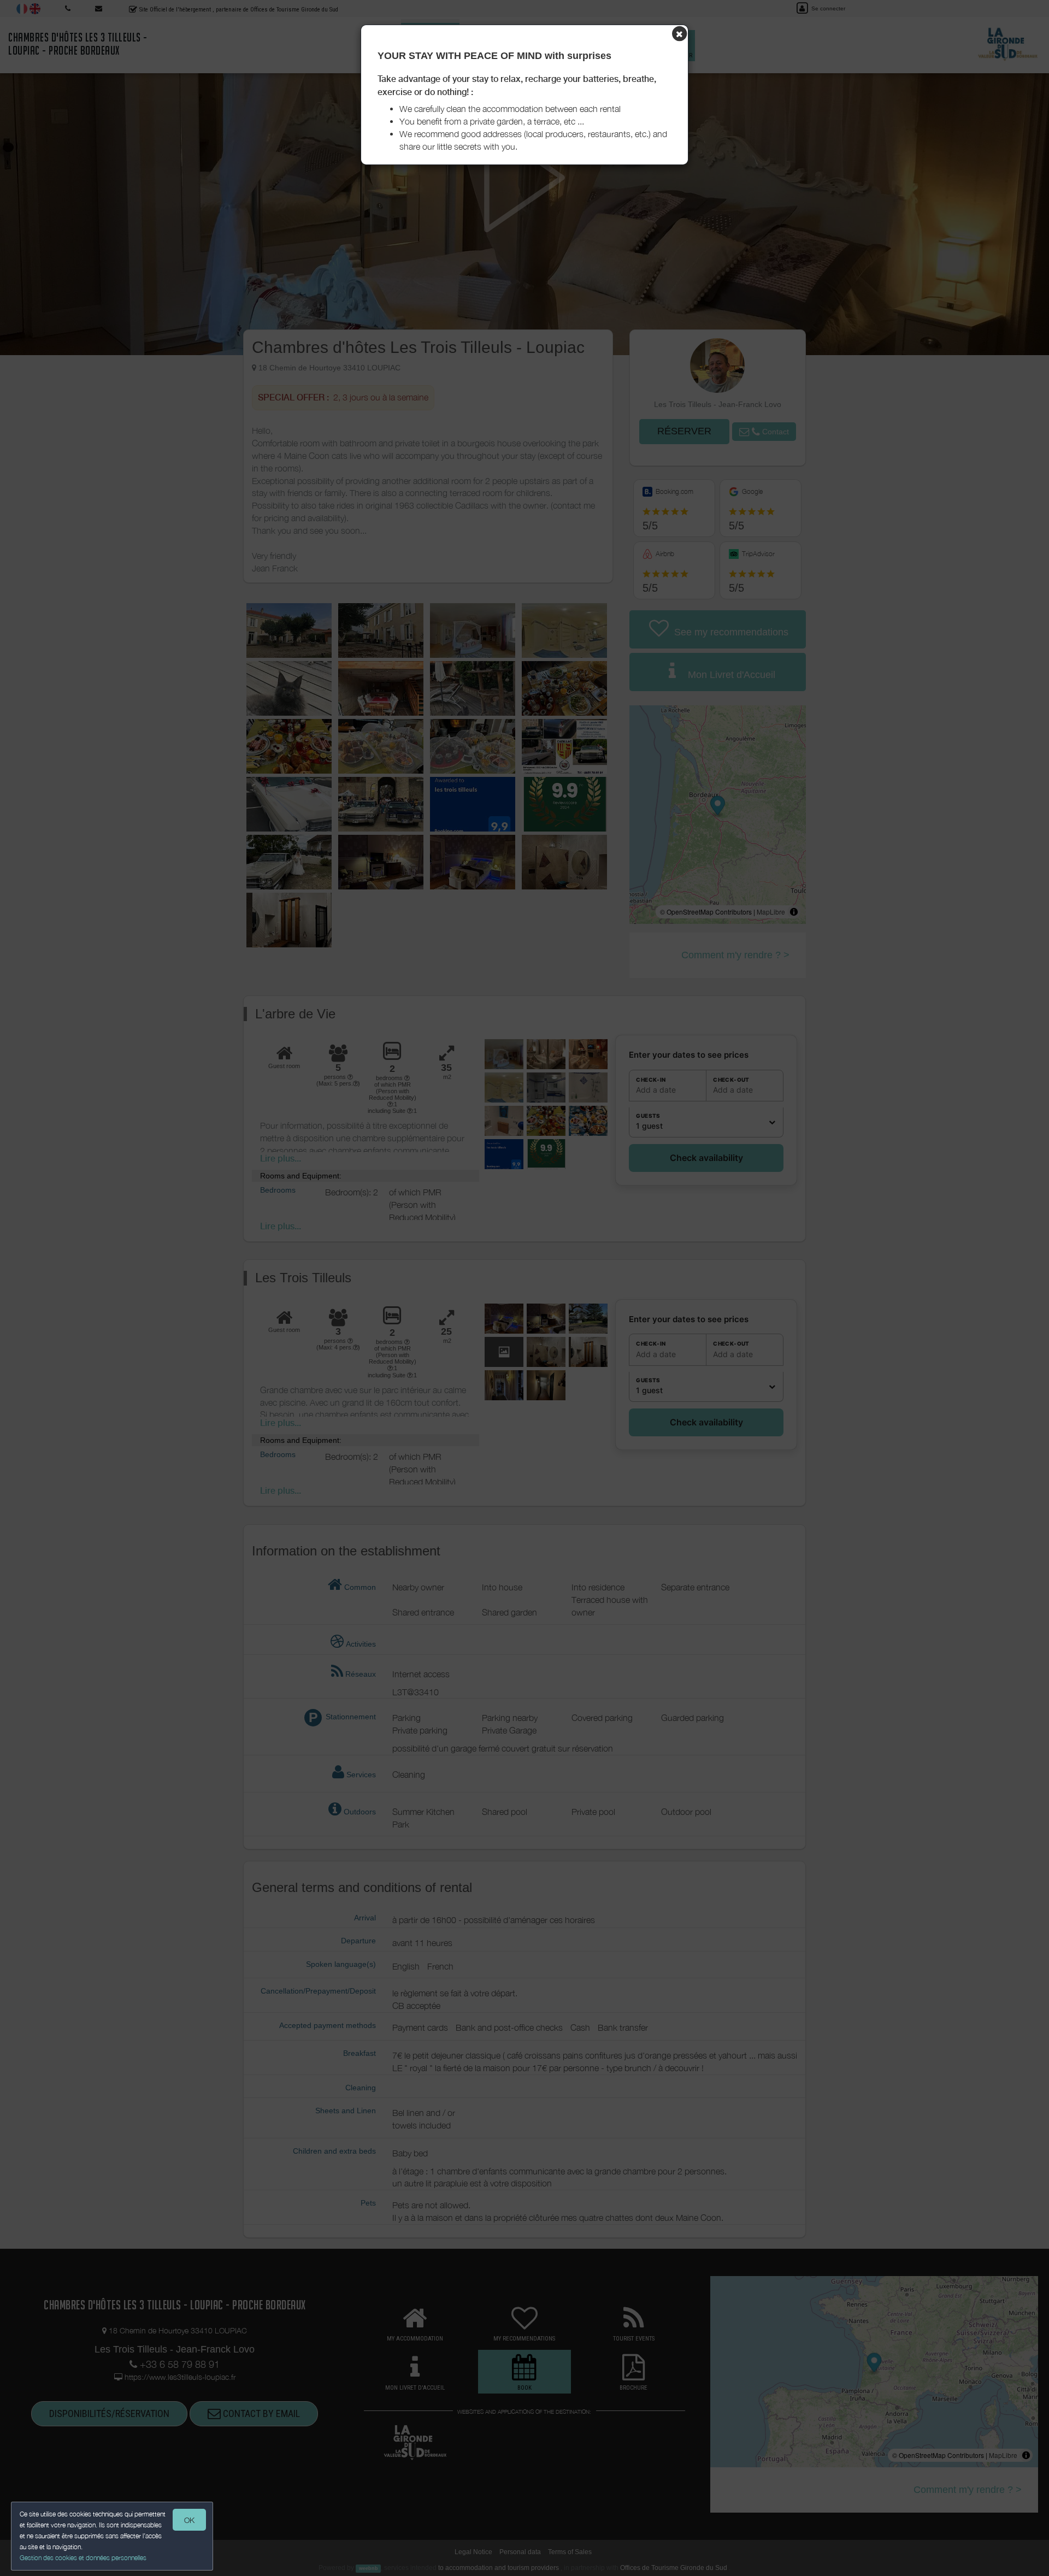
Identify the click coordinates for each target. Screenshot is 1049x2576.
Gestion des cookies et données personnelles (83, 2558)
